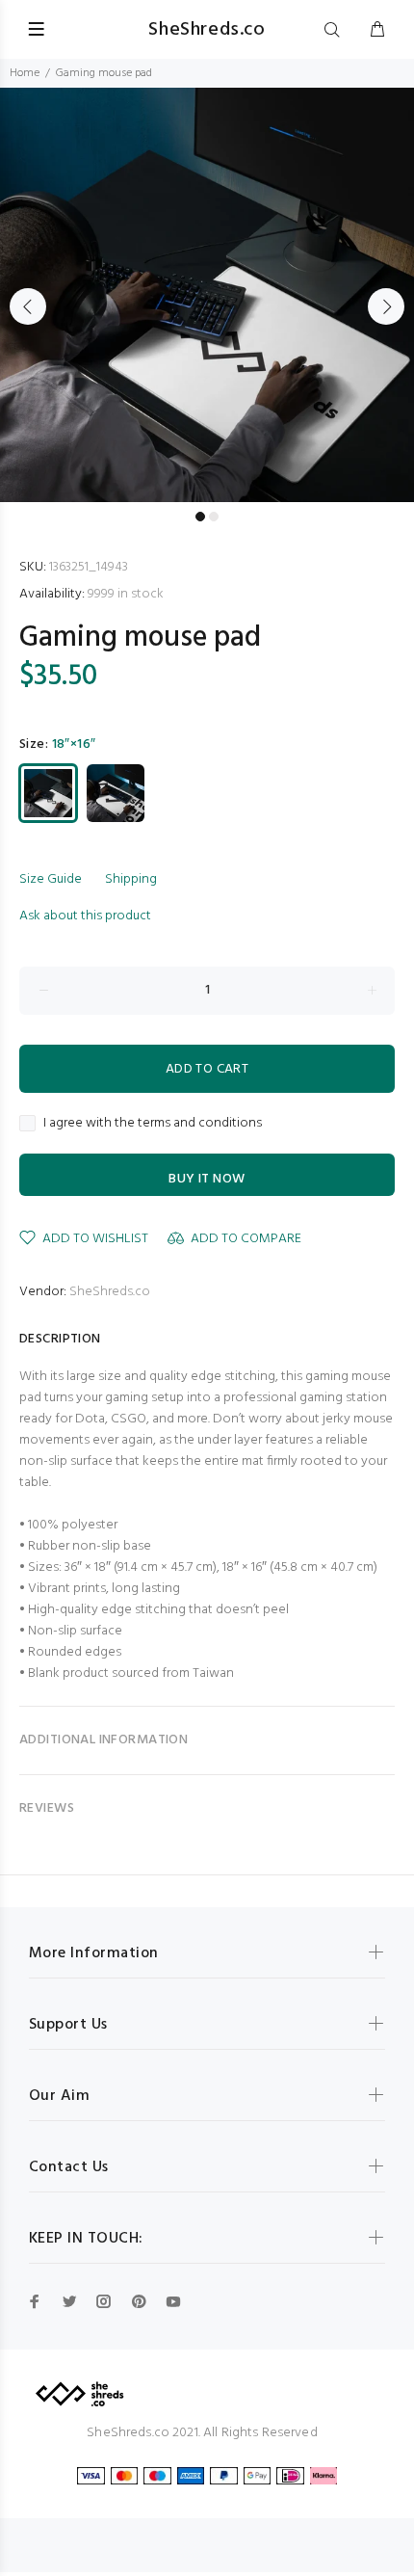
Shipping (131, 879)
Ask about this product (85, 916)
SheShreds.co (110, 1292)
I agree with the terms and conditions (153, 1124)
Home (25, 73)
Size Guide (51, 879)
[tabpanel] (207, 295)
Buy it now (207, 1179)
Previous (28, 306)
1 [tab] (200, 517)
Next (386, 306)
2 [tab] (214, 517)
